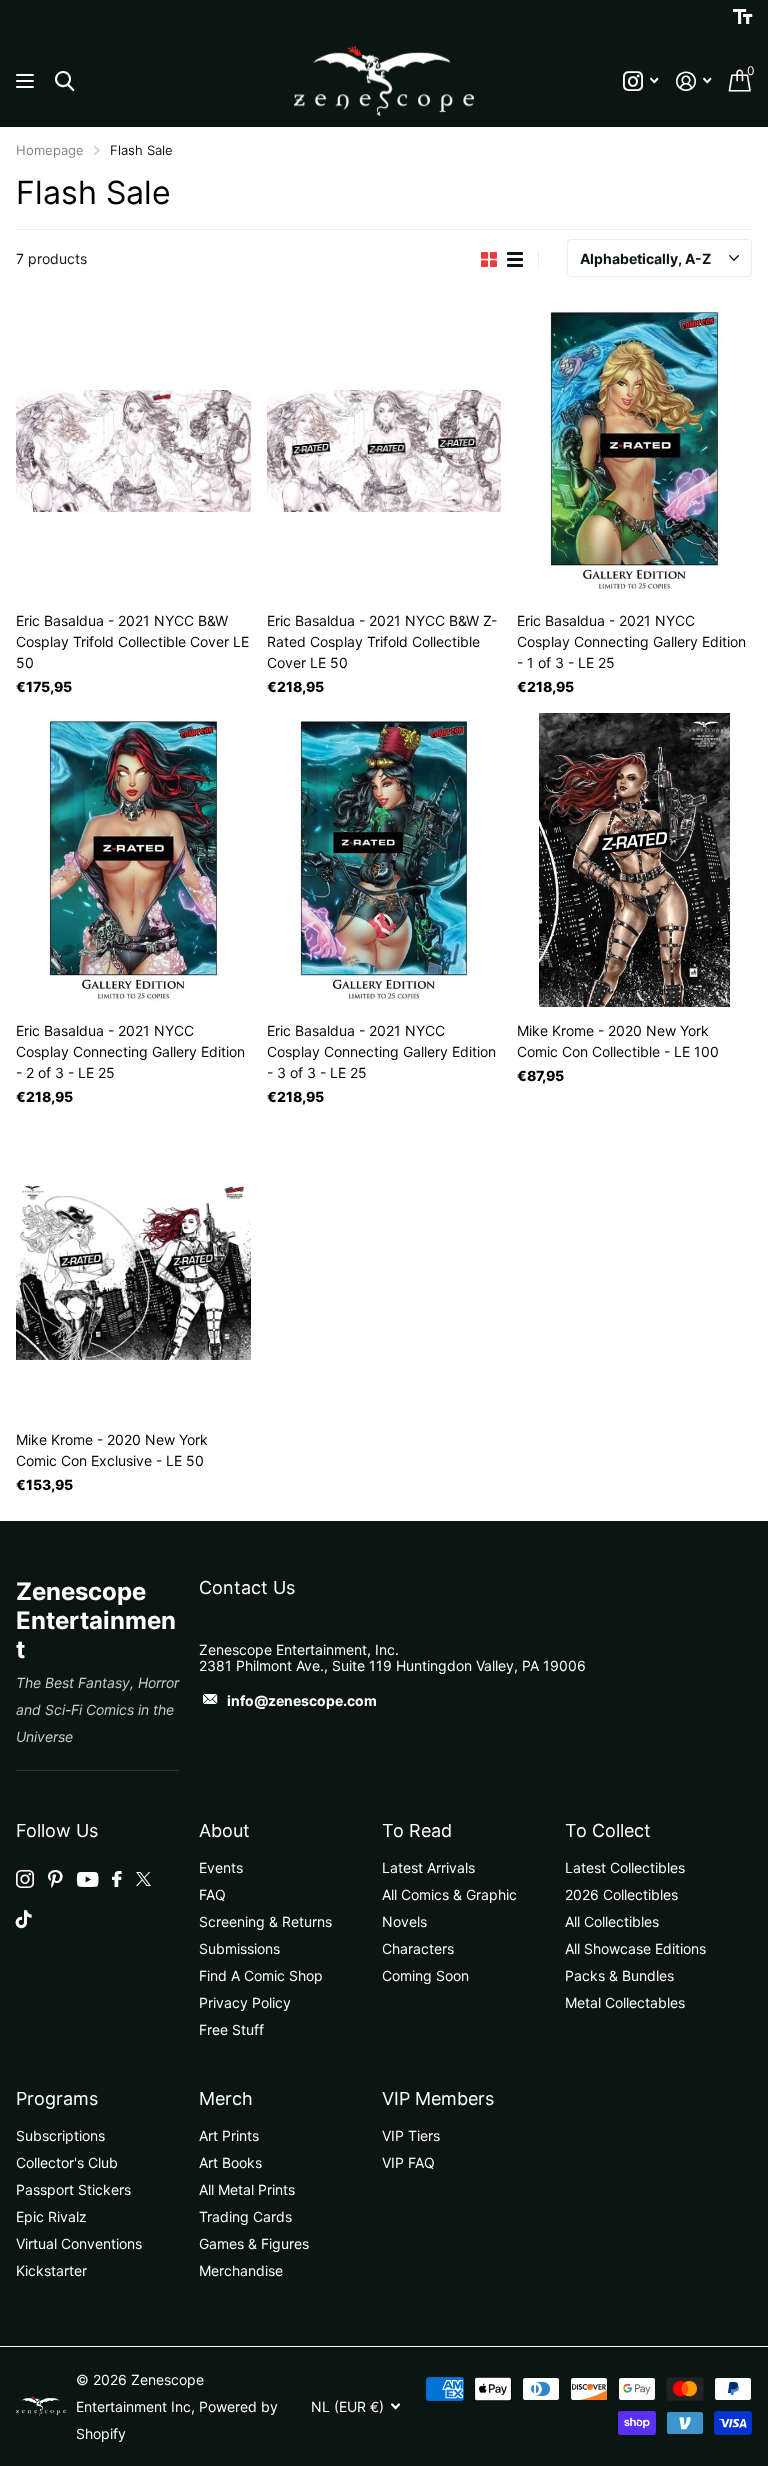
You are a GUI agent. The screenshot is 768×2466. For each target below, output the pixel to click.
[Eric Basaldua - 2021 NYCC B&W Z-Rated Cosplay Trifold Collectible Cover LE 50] (384, 450)
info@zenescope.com (302, 1700)
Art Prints (229, 2135)
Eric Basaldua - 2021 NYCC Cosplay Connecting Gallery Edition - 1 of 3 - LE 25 (631, 641)
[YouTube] (87, 1879)
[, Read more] (640, 81)
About (224, 1830)
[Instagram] (25, 1879)
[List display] (515, 259)
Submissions (239, 1948)
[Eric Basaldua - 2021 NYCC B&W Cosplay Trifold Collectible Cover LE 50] (133, 450)
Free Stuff (231, 2029)
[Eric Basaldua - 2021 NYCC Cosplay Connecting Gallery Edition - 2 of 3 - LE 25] (133, 859)
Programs (57, 2098)
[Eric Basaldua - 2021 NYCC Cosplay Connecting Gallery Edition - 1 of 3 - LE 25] (634, 450)
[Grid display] (489, 259)
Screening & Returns (265, 1921)
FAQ (212, 1894)
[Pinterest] (55, 1879)
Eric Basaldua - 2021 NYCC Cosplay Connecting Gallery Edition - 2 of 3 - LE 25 (130, 1051)
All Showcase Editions (635, 1948)
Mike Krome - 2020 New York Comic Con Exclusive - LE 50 (112, 1450)
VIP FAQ (408, 2162)
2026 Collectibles (621, 1894)
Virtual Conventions (79, 2243)
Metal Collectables (625, 2002)
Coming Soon (425, 1975)
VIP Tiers (411, 2135)
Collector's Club (67, 2162)
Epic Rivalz (51, 2216)
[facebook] (117, 1879)
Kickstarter (51, 2270)
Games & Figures (254, 2243)
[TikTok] (24, 1919)
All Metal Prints (247, 2189)
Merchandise (241, 2270)
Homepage (50, 150)
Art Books (230, 2162)
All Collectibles (612, 1921)
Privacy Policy (245, 2002)
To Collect (608, 1830)
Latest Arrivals (428, 1867)
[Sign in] (693, 81)
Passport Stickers (73, 2189)
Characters (418, 1948)
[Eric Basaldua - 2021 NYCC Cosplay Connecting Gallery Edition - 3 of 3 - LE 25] (384, 859)
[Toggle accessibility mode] (742, 17)
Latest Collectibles (625, 1867)
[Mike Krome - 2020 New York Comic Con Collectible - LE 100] (634, 859)
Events (221, 1867)
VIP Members (438, 2098)
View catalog (27, 81)
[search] (64, 81)
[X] (143, 1879)
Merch (226, 2098)
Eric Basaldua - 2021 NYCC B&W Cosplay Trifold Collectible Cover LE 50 (132, 641)
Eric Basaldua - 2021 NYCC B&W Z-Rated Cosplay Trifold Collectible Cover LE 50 (382, 641)
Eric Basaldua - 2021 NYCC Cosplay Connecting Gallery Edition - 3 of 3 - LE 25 (381, 1051)
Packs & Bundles (619, 1975)
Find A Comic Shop (261, 1975)
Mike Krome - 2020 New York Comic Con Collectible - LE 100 (618, 1041)
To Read (417, 1830)
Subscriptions (60, 2135)
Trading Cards (245, 2216)
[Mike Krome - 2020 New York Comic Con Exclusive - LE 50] (133, 1269)
